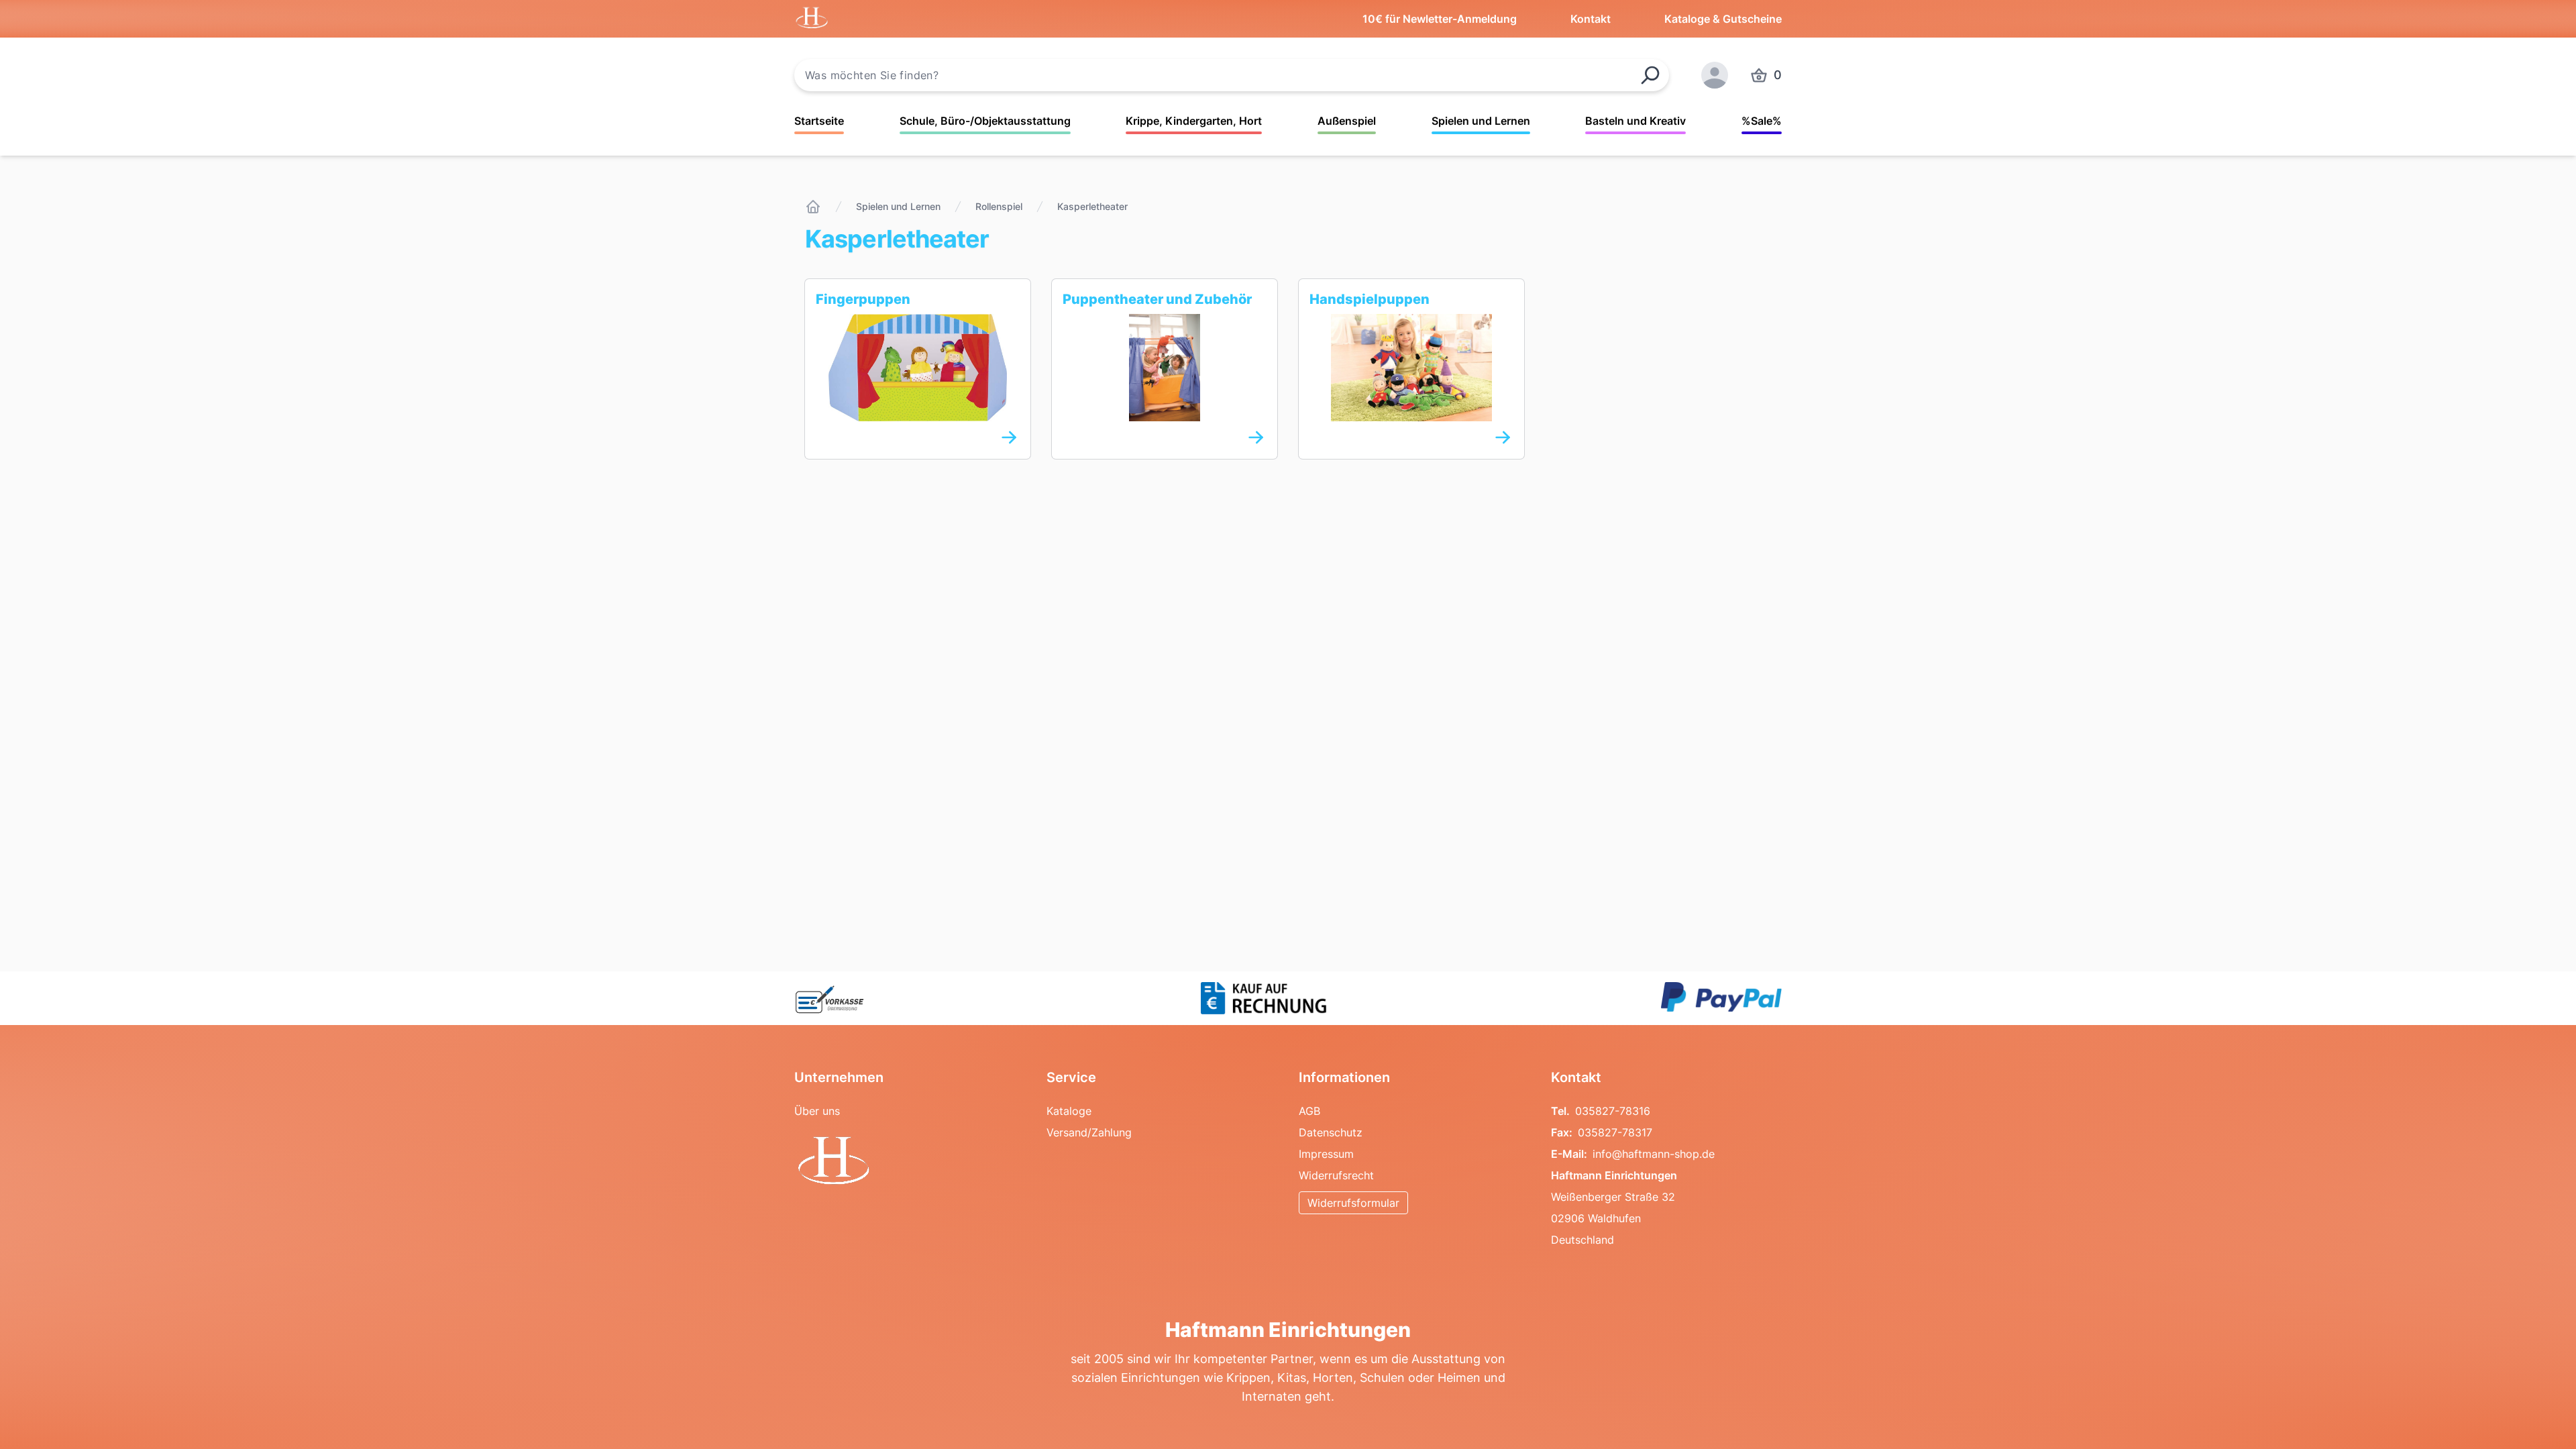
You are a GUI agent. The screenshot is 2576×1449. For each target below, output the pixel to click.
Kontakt (1591, 19)
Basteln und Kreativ (1635, 121)
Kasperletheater (1092, 206)
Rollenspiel (999, 206)
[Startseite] (813, 207)
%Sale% (1762, 121)
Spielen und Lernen (1481, 121)
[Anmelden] (1715, 75)
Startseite (819, 121)
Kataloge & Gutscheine (1723, 19)
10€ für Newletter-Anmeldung (1440, 19)
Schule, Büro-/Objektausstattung (985, 121)
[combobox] (1232, 75)
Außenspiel (1347, 121)
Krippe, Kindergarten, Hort (1194, 121)
